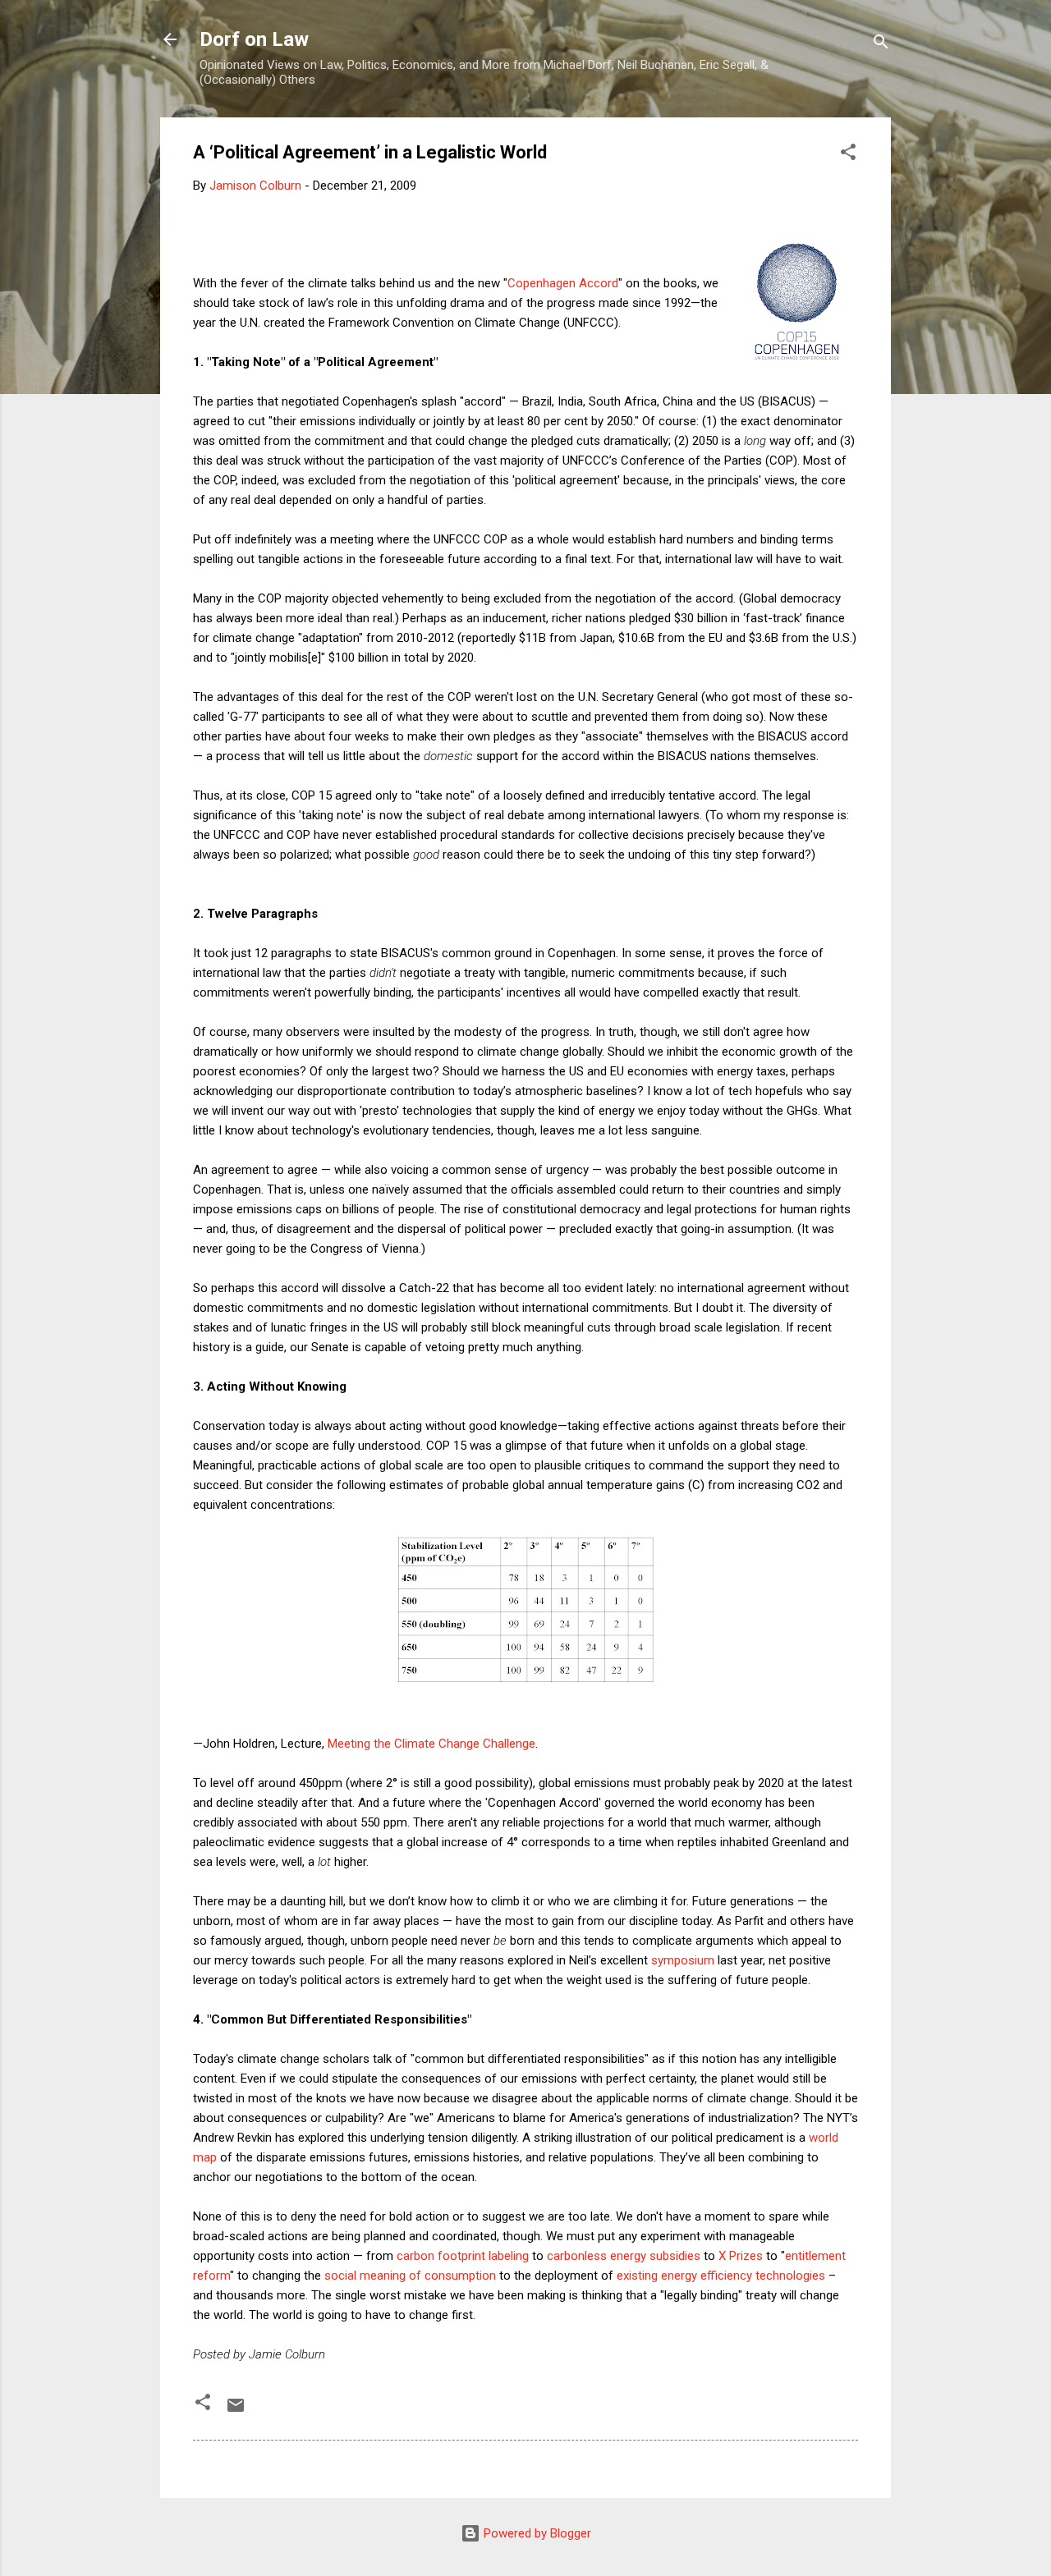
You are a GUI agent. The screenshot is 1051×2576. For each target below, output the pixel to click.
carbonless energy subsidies (624, 2256)
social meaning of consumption (410, 2276)
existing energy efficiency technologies (721, 2276)
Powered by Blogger (536, 2533)
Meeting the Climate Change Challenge (431, 1744)
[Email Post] (236, 2411)
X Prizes (741, 2256)
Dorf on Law (254, 39)
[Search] (881, 45)
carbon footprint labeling (463, 2256)
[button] (848, 155)
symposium (683, 1960)
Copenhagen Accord (563, 283)
